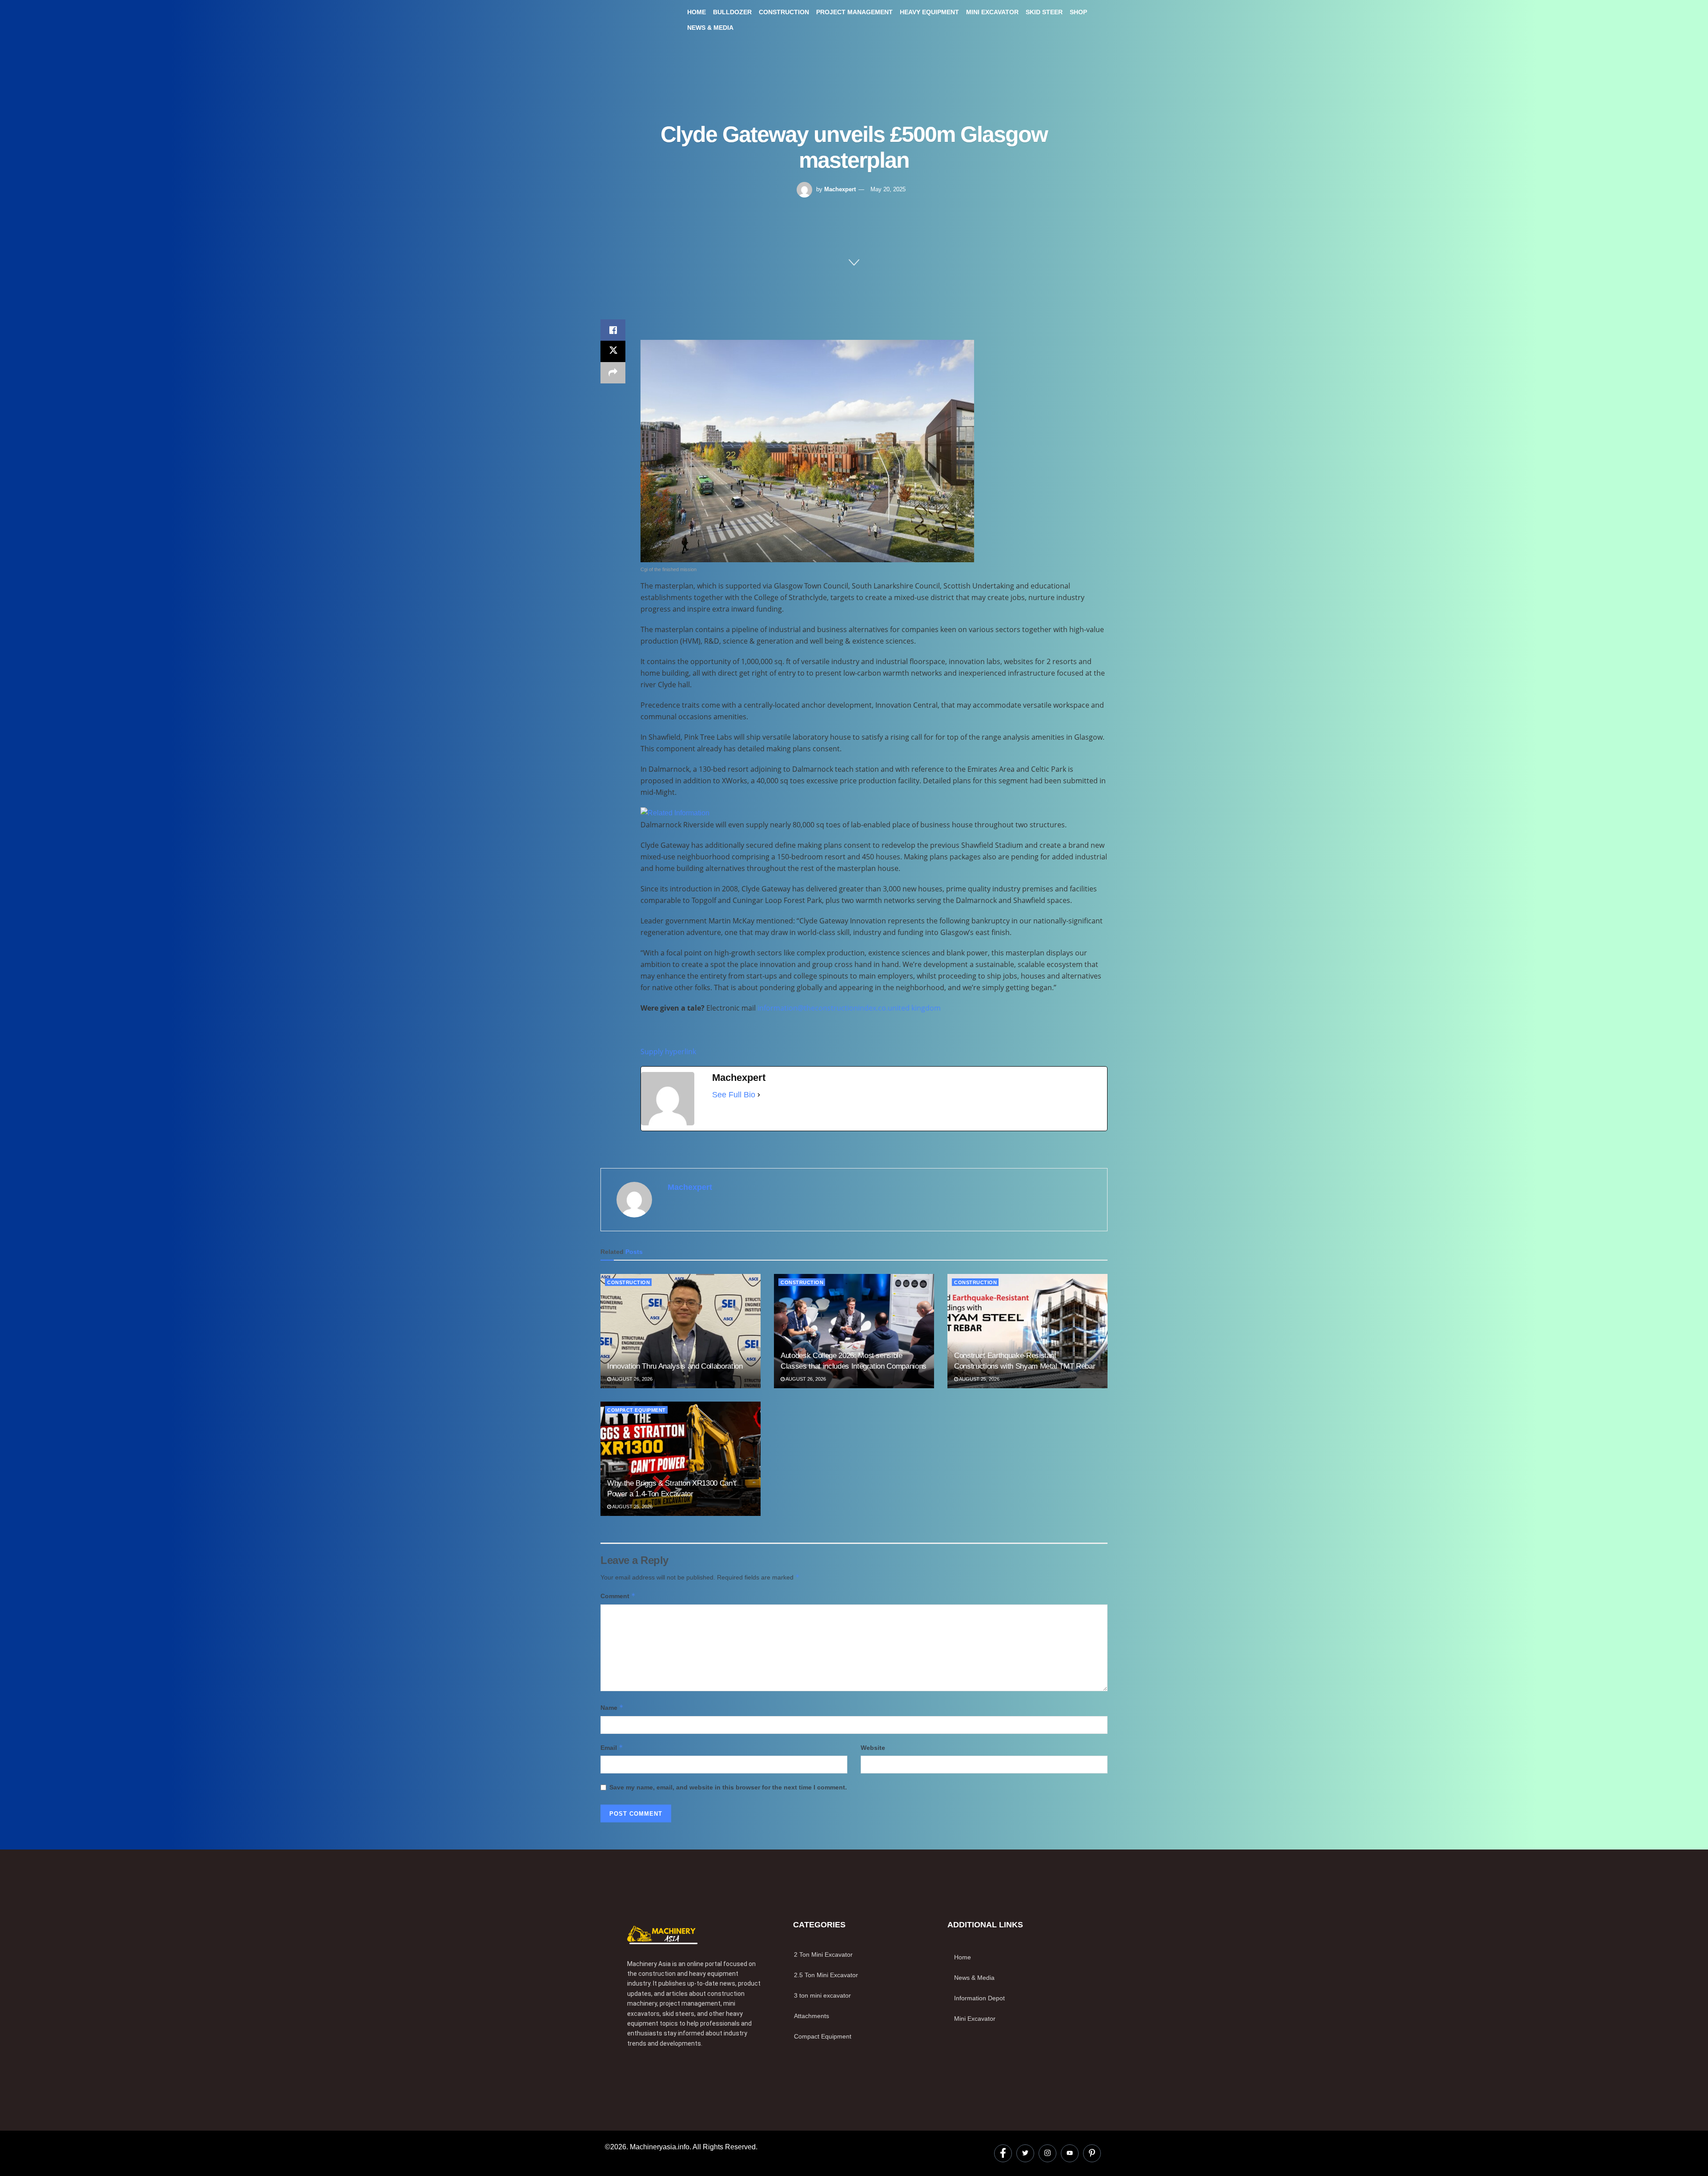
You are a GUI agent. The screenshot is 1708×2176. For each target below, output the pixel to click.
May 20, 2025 (888, 189)
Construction (784, 12)
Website (873, 1748)
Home (697, 12)
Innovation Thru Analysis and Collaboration (675, 1366)
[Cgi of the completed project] (807, 451)
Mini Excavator (992, 12)
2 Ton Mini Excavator (823, 1954)
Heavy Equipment (929, 12)
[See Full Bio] (759, 1095)
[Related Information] (675, 812)
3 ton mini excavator (822, 1995)
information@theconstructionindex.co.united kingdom (849, 1008)
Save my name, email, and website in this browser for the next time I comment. (728, 1787)
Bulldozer (732, 12)
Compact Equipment (636, 1410)
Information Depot (979, 1998)
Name (612, 1707)
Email (612, 1747)
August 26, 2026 (632, 1379)
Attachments (812, 2016)
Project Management (854, 12)
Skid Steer (1044, 12)
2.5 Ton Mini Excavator (826, 1975)
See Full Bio (734, 1095)
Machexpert (840, 189)
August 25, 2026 (979, 1379)
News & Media (710, 28)
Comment (618, 1596)
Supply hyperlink (668, 1052)
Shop (1078, 12)
